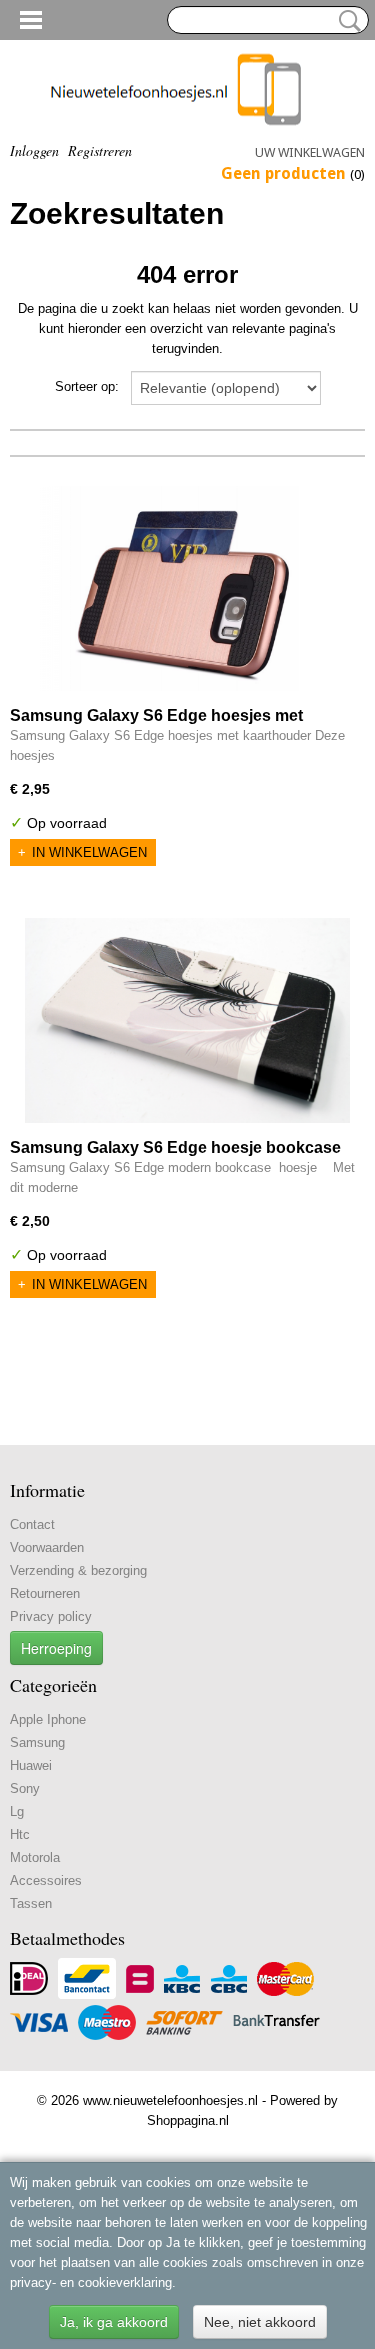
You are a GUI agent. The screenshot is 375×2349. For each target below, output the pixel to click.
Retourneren (45, 1593)
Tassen (31, 1903)
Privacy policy (51, 1616)
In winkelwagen (89, 852)
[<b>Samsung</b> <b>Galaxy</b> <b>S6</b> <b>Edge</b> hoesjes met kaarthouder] (180, 588)
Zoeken (346, 21)
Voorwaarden (47, 1547)
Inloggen (34, 150)
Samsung (37, 1742)
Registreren (100, 150)
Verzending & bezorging (78, 1570)
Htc (20, 1834)
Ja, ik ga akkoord (114, 2322)
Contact (32, 1524)
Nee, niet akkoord (260, 2322)
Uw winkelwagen (310, 152)
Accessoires (46, 1880)
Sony (25, 1788)
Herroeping (56, 1648)
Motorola (35, 1857)
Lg (17, 1811)
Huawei (31, 1765)
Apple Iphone (48, 1719)
